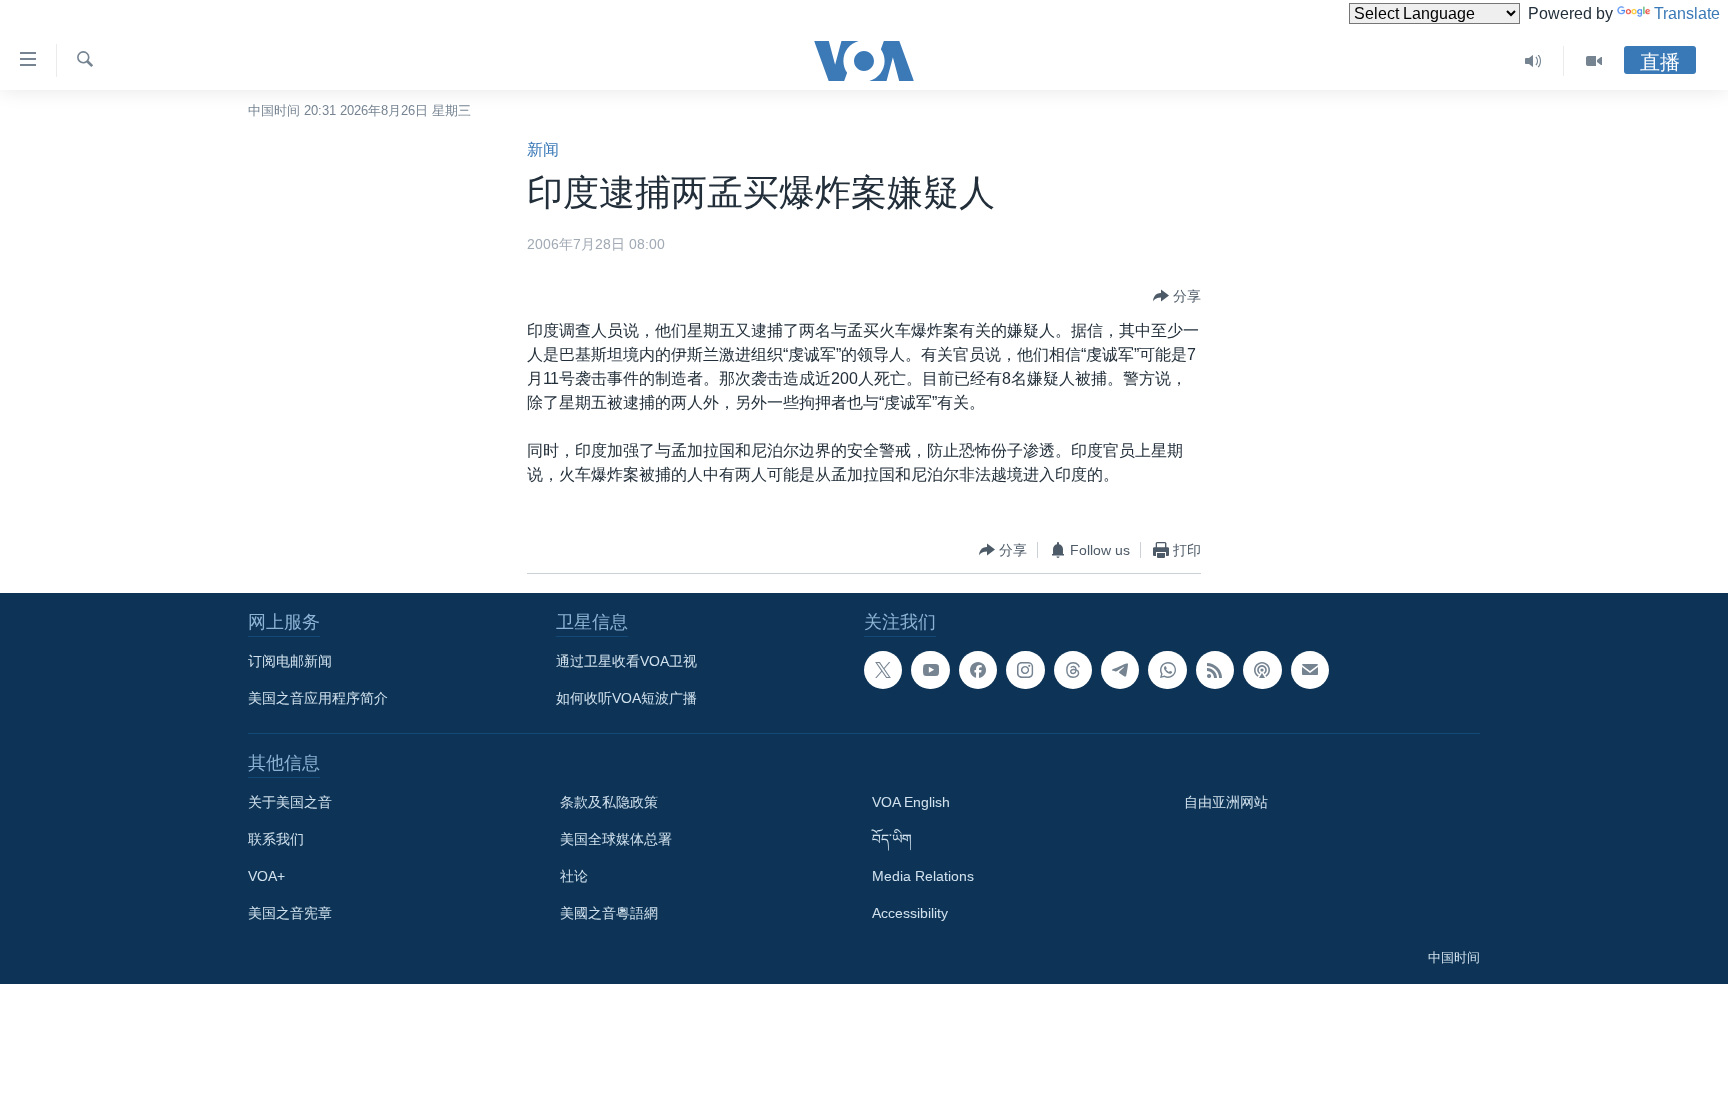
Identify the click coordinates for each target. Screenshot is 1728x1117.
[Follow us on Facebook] (978, 670)
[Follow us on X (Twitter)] (883, 670)
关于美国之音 (290, 802)
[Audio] (1533, 61)
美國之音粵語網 (609, 913)
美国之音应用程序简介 (318, 698)
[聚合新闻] (1215, 670)
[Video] (1594, 61)
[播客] (1262, 670)
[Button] (1177, 296)
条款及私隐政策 (609, 802)
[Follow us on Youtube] (930, 670)
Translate (1687, 13)
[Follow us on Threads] (1073, 670)
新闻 (543, 149)
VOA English (911, 802)
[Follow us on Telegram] (1120, 670)
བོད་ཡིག (892, 839)
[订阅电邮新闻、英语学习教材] (1310, 670)
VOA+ (266, 876)
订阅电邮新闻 (290, 661)
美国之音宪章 (290, 913)
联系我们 (276, 839)
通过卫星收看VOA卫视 (626, 661)
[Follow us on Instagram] (1025, 670)
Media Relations (923, 876)
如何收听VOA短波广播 (626, 698)
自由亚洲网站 (1226, 802)
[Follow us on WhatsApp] (1167, 670)
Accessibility (910, 913)
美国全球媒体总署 (616, 839)
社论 (574, 876)
